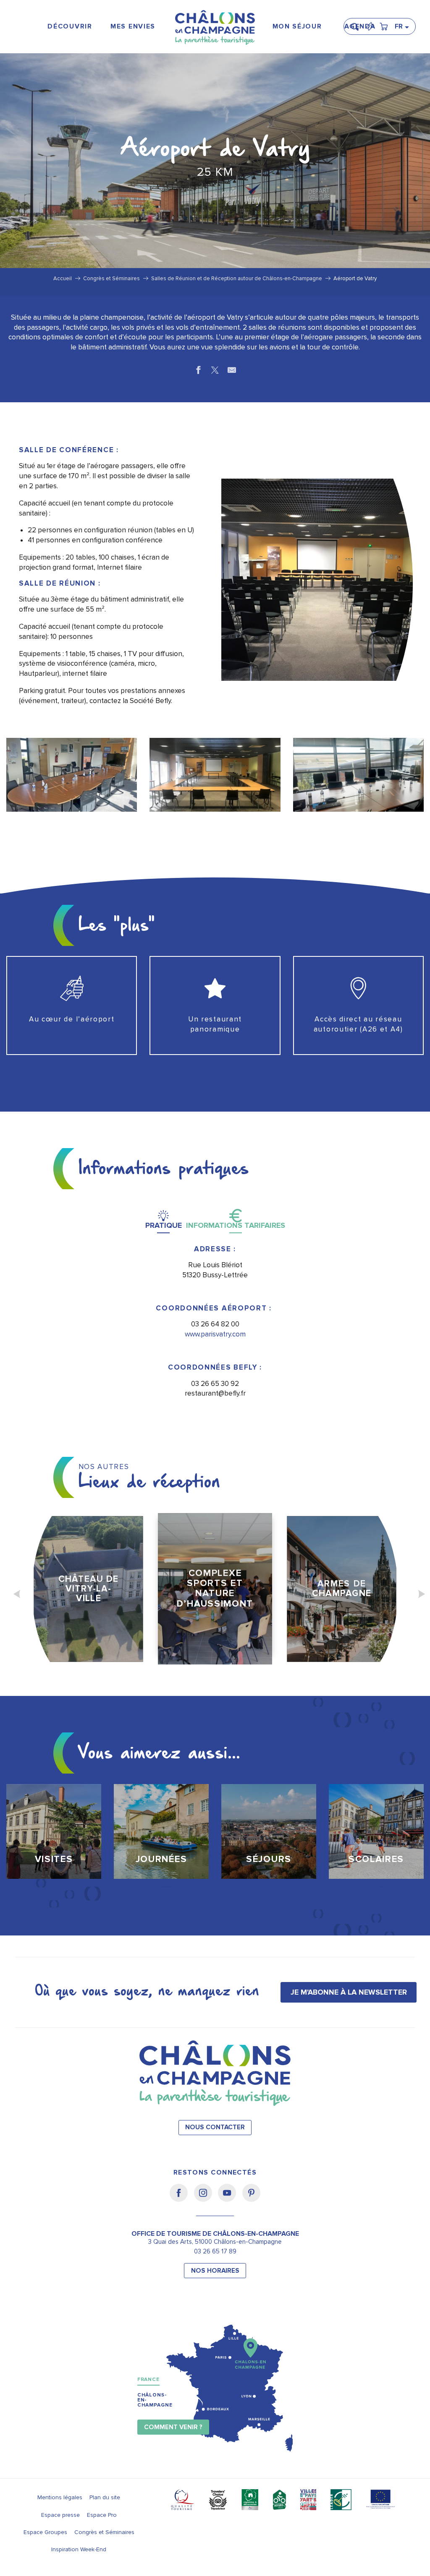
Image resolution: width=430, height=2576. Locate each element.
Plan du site (105, 2497)
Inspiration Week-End (79, 2549)
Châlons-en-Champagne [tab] (155, 2400)
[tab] (164, 1219)
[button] (357, 23)
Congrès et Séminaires (104, 2532)
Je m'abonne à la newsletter (349, 1992)
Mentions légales (60, 2497)
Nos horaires (215, 2271)
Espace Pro (102, 2515)
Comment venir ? (173, 2427)
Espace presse (60, 2515)
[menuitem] (70, 27)
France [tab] (148, 2379)
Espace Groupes (45, 2532)
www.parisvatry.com (215, 1334)
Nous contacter (215, 2127)
